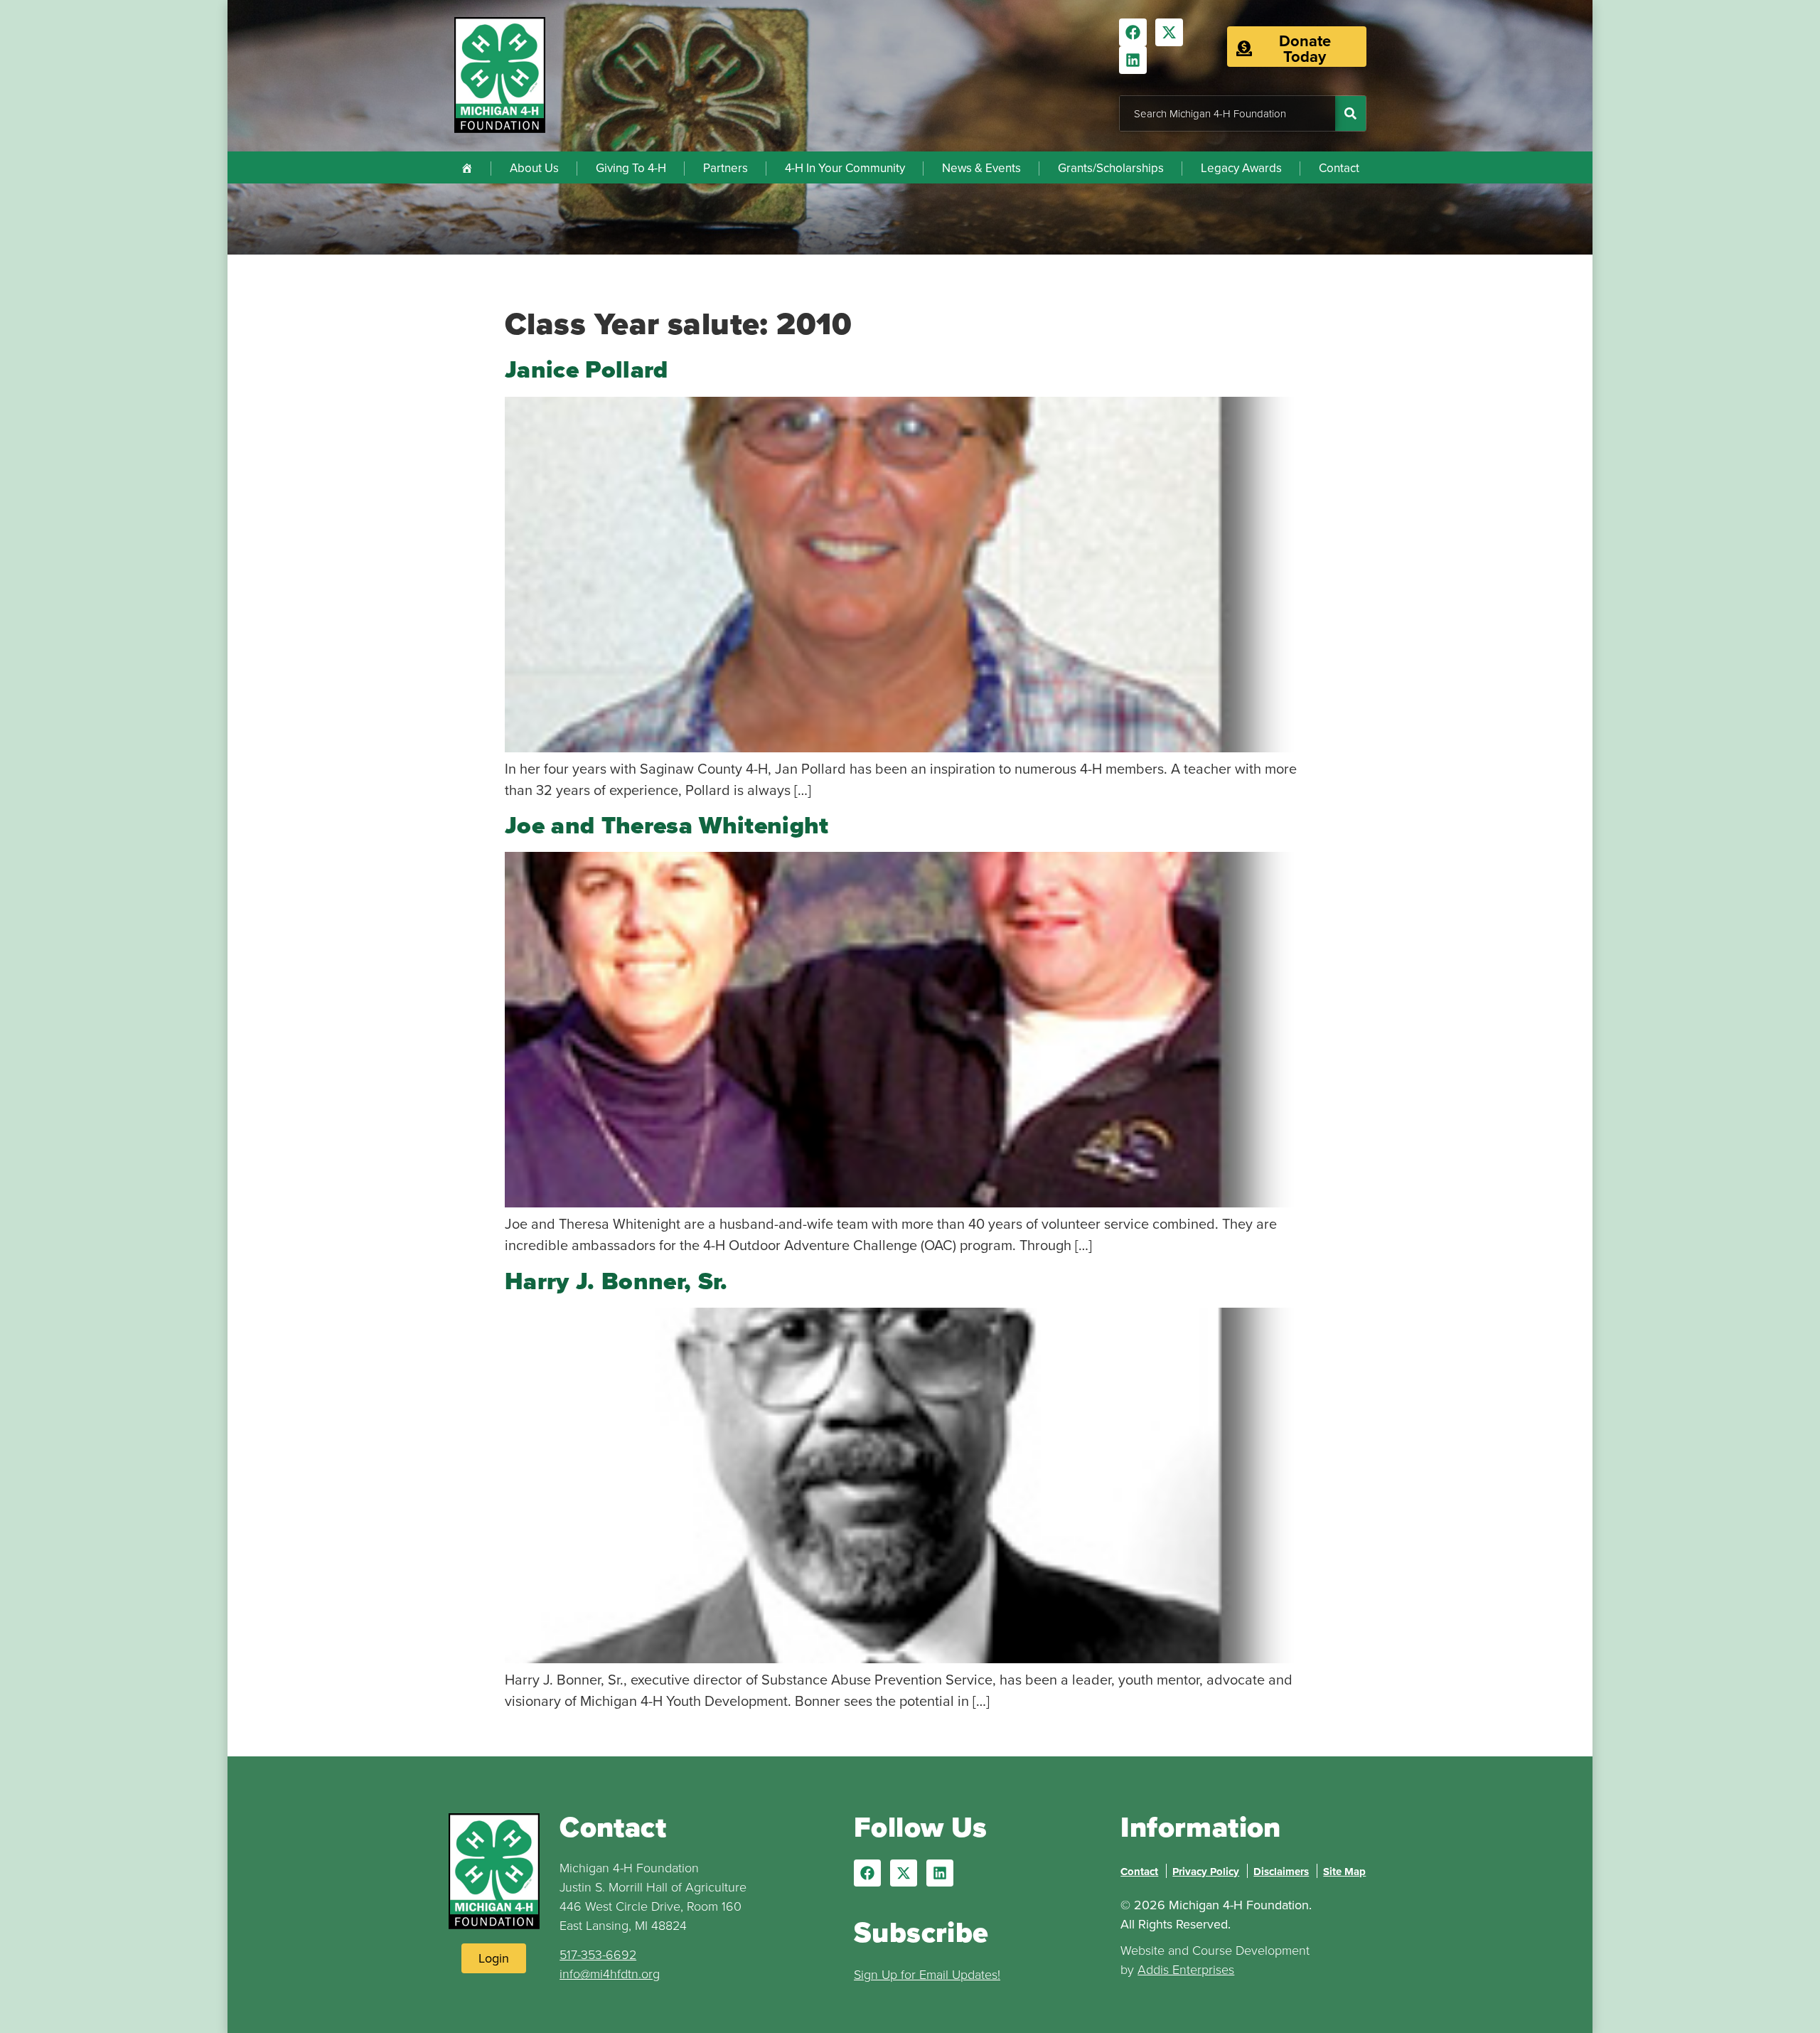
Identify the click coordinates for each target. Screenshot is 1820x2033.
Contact (1339, 168)
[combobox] (1227, 113)
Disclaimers (1281, 1872)
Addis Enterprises (1186, 1969)
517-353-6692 (598, 1954)
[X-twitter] (1169, 32)
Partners (726, 168)
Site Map (1344, 1872)
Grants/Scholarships (1111, 168)
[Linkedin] (1133, 60)
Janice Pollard (587, 369)
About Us (534, 168)
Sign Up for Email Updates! (927, 1974)
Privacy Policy (1206, 1872)
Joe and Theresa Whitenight (667, 825)
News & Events (981, 168)
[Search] (1350, 113)
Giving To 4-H (631, 168)
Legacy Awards (1241, 168)
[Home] (467, 167)
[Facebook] (1133, 32)
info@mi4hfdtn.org (610, 1973)
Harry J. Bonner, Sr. (616, 1281)
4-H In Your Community (845, 168)
